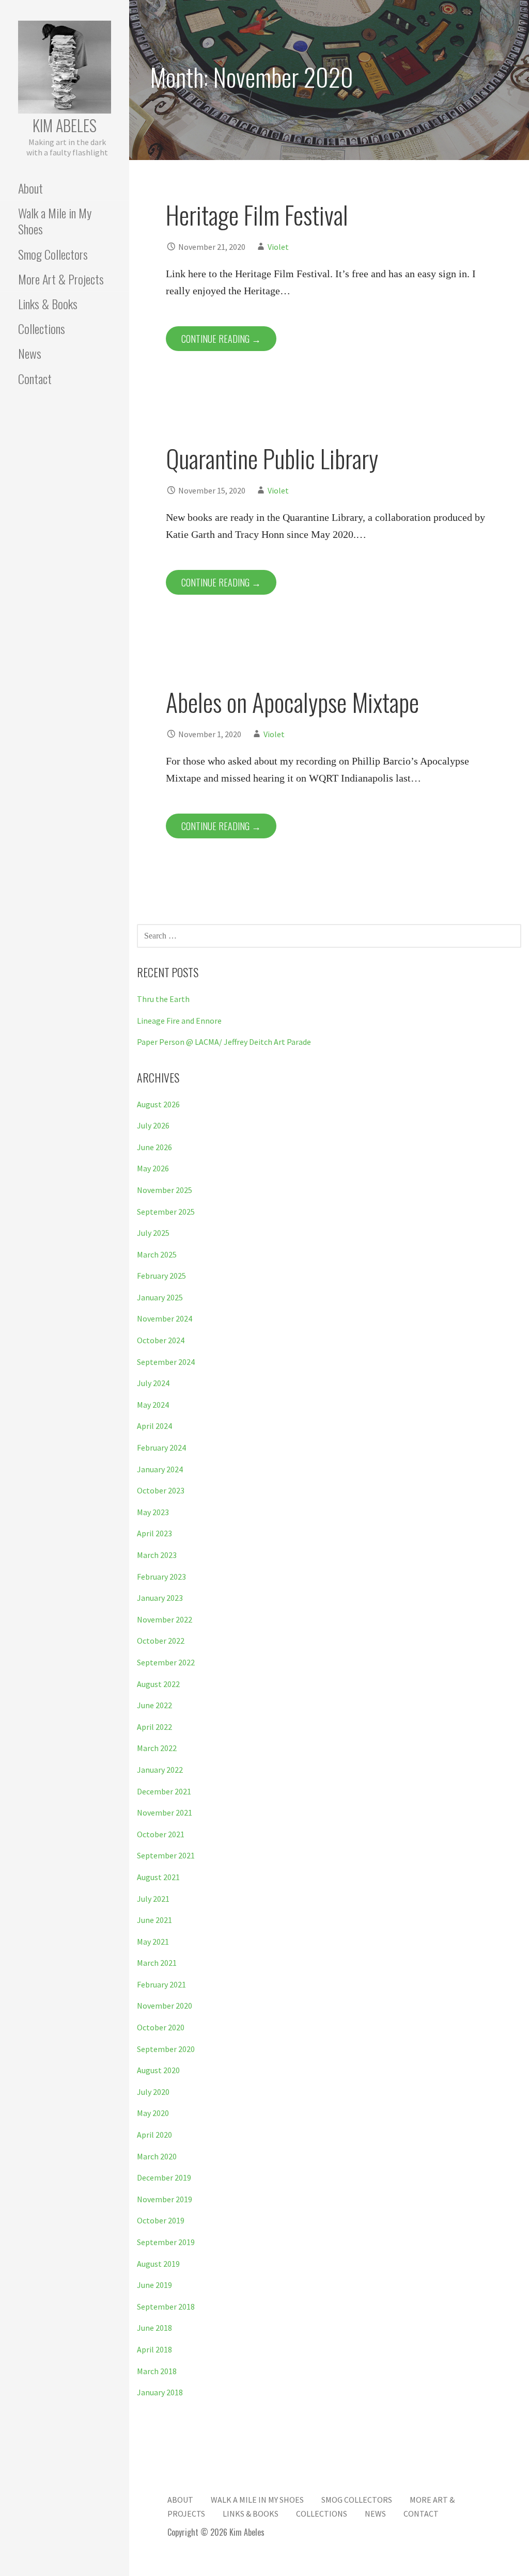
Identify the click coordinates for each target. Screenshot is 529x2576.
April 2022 (154, 1727)
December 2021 (164, 1791)
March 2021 (157, 1963)
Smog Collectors (53, 254)
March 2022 (157, 1748)
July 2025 (153, 1233)
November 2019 (165, 2199)
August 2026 (158, 1104)
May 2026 (153, 1168)
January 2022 (160, 1770)
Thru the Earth (163, 999)
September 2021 (166, 1855)
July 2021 (153, 1899)
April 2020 (154, 2135)
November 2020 (165, 2006)
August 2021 (158, 1877)
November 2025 (165, 1190)
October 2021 (161, 1834)
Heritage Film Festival (257, 214)
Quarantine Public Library (272, 458)
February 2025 (161, 1276)
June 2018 (154, 2328)
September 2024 (166, 1362)
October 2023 (161, 1490)
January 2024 (160, 1469)
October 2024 (161, 1340)
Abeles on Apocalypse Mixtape (292, 702)
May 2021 (153, 1942)
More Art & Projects (61, 279)
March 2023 (157, 1555)
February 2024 (161, 1448)
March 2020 (157, 2156)
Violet (278, 247)
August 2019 (158, 2264)
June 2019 (154, 2285)
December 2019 (164, 2177)
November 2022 (165, 1619)
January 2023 (160, 1598)
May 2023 (153, 1512)
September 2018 (166, 2307)
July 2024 (153, 1383)
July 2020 (153, 2092)
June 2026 (154, 1147)
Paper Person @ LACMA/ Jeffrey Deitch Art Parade (224, 1042)
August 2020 (158, 2070)
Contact (35, 378)
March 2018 (157, 2371)
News (30, 353)
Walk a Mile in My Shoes (55, 221)
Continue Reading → (221, 339)
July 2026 (153, 1125)
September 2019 (166, 2242)
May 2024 (153, 1405)
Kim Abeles (65, 125)
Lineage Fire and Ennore (179, 1021)
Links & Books (48, 304)
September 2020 (166, 2049)
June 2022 (154, 1705)
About (30, 188)
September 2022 (166, 1662)
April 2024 (154, 1426)
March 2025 (157, 1254)
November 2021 (165, 1812)
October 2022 (161, 1641)
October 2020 (161, 2027)
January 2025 (160, 1297)
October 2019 (161, 2220)
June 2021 (154, 1920)
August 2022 (158, 1684)
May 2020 (153, 2113)
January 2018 (160, 2392)
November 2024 (165, 1318)
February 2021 (161, 1984)
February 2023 (161, 1577)
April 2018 (154, 2349)
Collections (42, 328)
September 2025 (166, 1212)
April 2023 (154, 1533)
